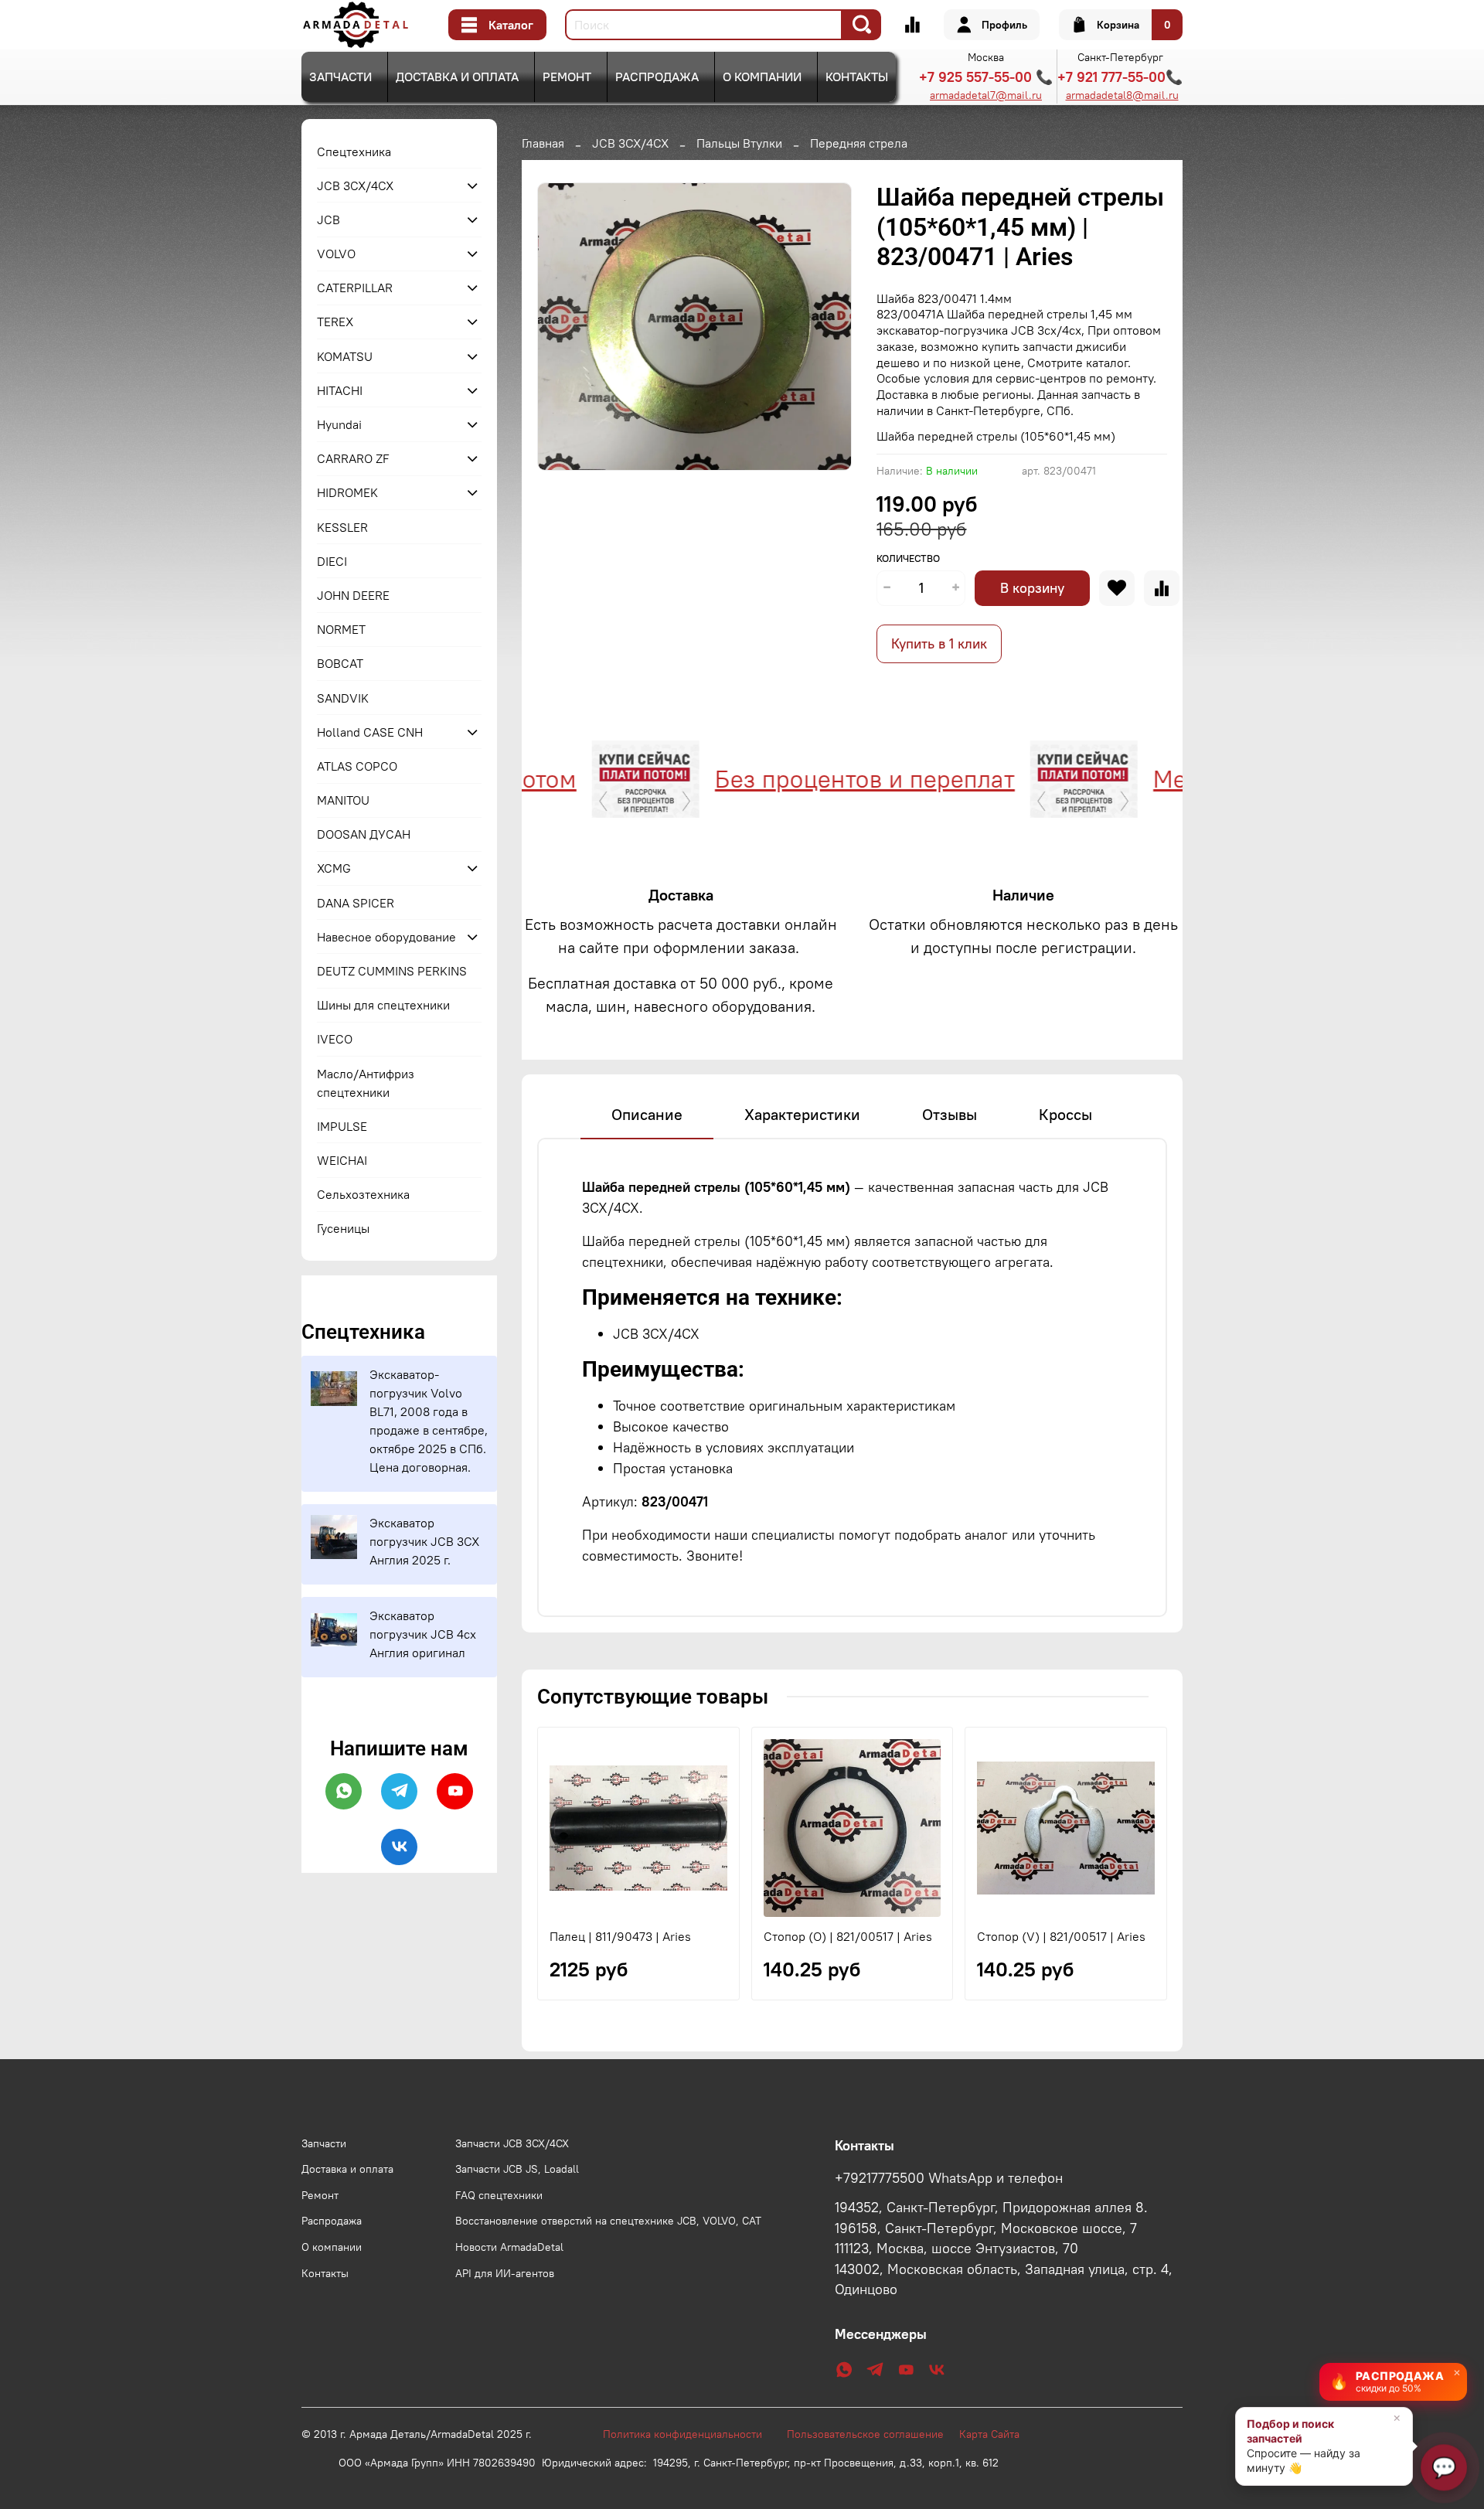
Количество (908, 558)
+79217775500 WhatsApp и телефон (949, 2178)
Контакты (857, 77)
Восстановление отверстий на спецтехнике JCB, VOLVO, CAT (608, 2221)
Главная (543, 143)
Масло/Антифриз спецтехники (366, 1083)
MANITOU (343, 800)
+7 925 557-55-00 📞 (986, 77)
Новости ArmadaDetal (509, 2247)
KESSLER (342, 527)
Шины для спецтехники (383, 1005)
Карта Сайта (989, 2434)
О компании (762, 77)
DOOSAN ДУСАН (364, 834)
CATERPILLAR (355, 288)
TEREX (335, 322)
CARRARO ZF (353, 458)
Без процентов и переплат (817, 779)
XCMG (334, 868)
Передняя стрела (859, 143)
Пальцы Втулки (739, 143)
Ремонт (567, 77)
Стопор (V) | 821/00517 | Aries (1061, 1936)
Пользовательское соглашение (873, 2434)
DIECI (332, 561)
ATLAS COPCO (357, 766)
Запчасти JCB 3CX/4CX (512, 2143)
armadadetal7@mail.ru (986, 95)
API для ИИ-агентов (505, 2273)
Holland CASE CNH (370, 732)
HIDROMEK (347, 492)
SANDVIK (343, 698)
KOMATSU (345, 356)
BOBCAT (340, 663)
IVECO (335, 1039)
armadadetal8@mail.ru (1122, 95)
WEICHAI (342, 1160)
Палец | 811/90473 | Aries (620, 1936)
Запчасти (340, 77)
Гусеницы (343, 1228)
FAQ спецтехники (499, 2195)
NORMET (341, 629)
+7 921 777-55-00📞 (1120, 77)
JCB (328, 220)
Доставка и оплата (457, 77)
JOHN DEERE (353, 595)
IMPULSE (342, 1126)
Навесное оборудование (386, 937)
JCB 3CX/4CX (630, 143)
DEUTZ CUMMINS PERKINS (392, 971)
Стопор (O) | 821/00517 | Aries (848, 1936)
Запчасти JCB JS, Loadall (517, 2169)
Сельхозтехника (363, 1194)
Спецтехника (354, 151)
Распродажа (657, 77)
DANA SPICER (356, 903)
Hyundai (339, 424)
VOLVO (336, 254)
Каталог (511, 25)
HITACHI (340, 390)
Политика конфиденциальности (690, 2434)
